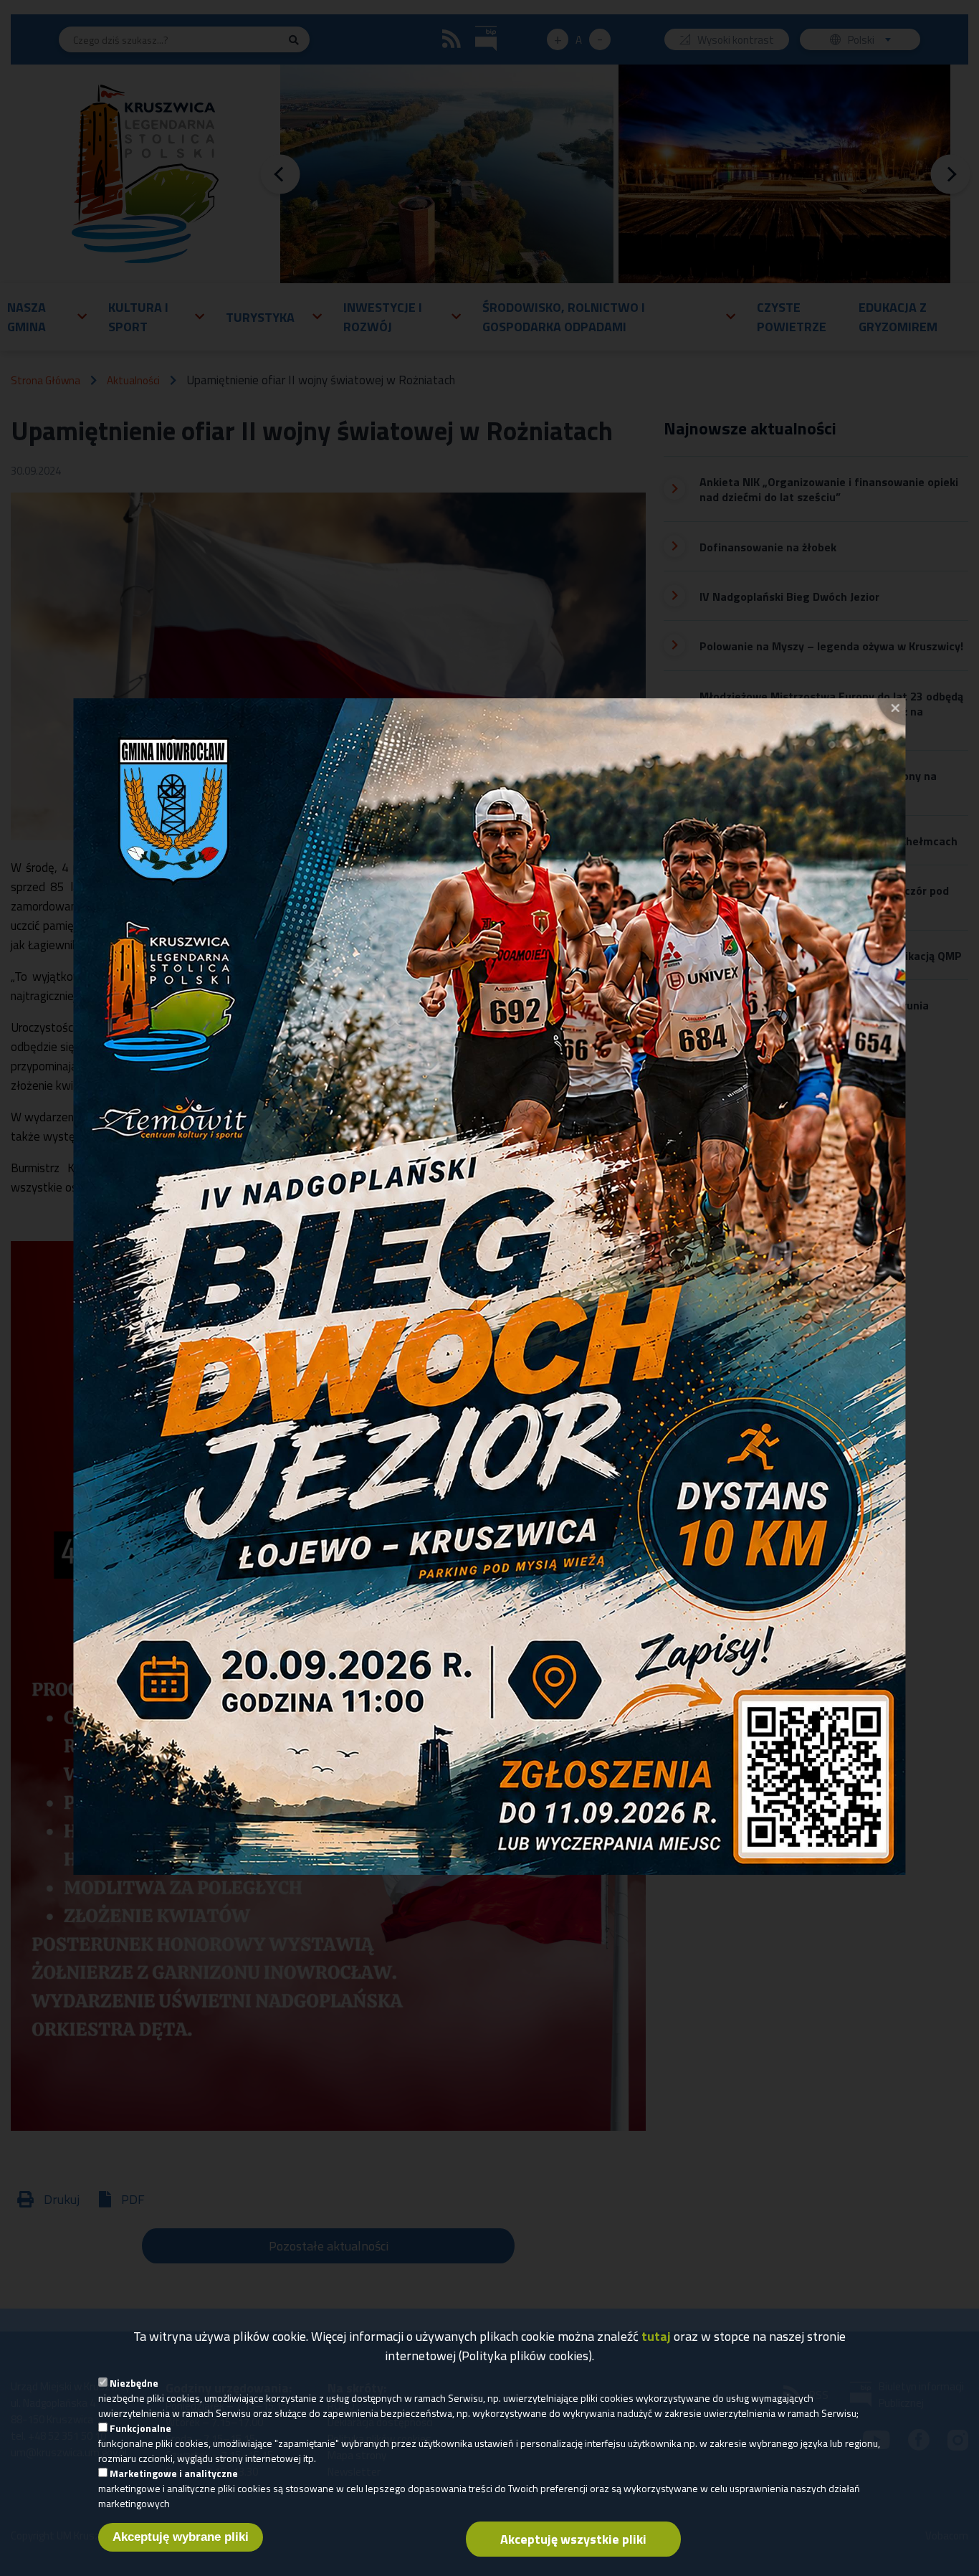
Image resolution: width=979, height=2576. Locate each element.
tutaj (656, 2336)
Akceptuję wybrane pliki (181, 2537)
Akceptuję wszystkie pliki (573, 2539)
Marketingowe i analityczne (174, 2473)
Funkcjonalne (140, 2428)
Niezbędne (134, 2383)
